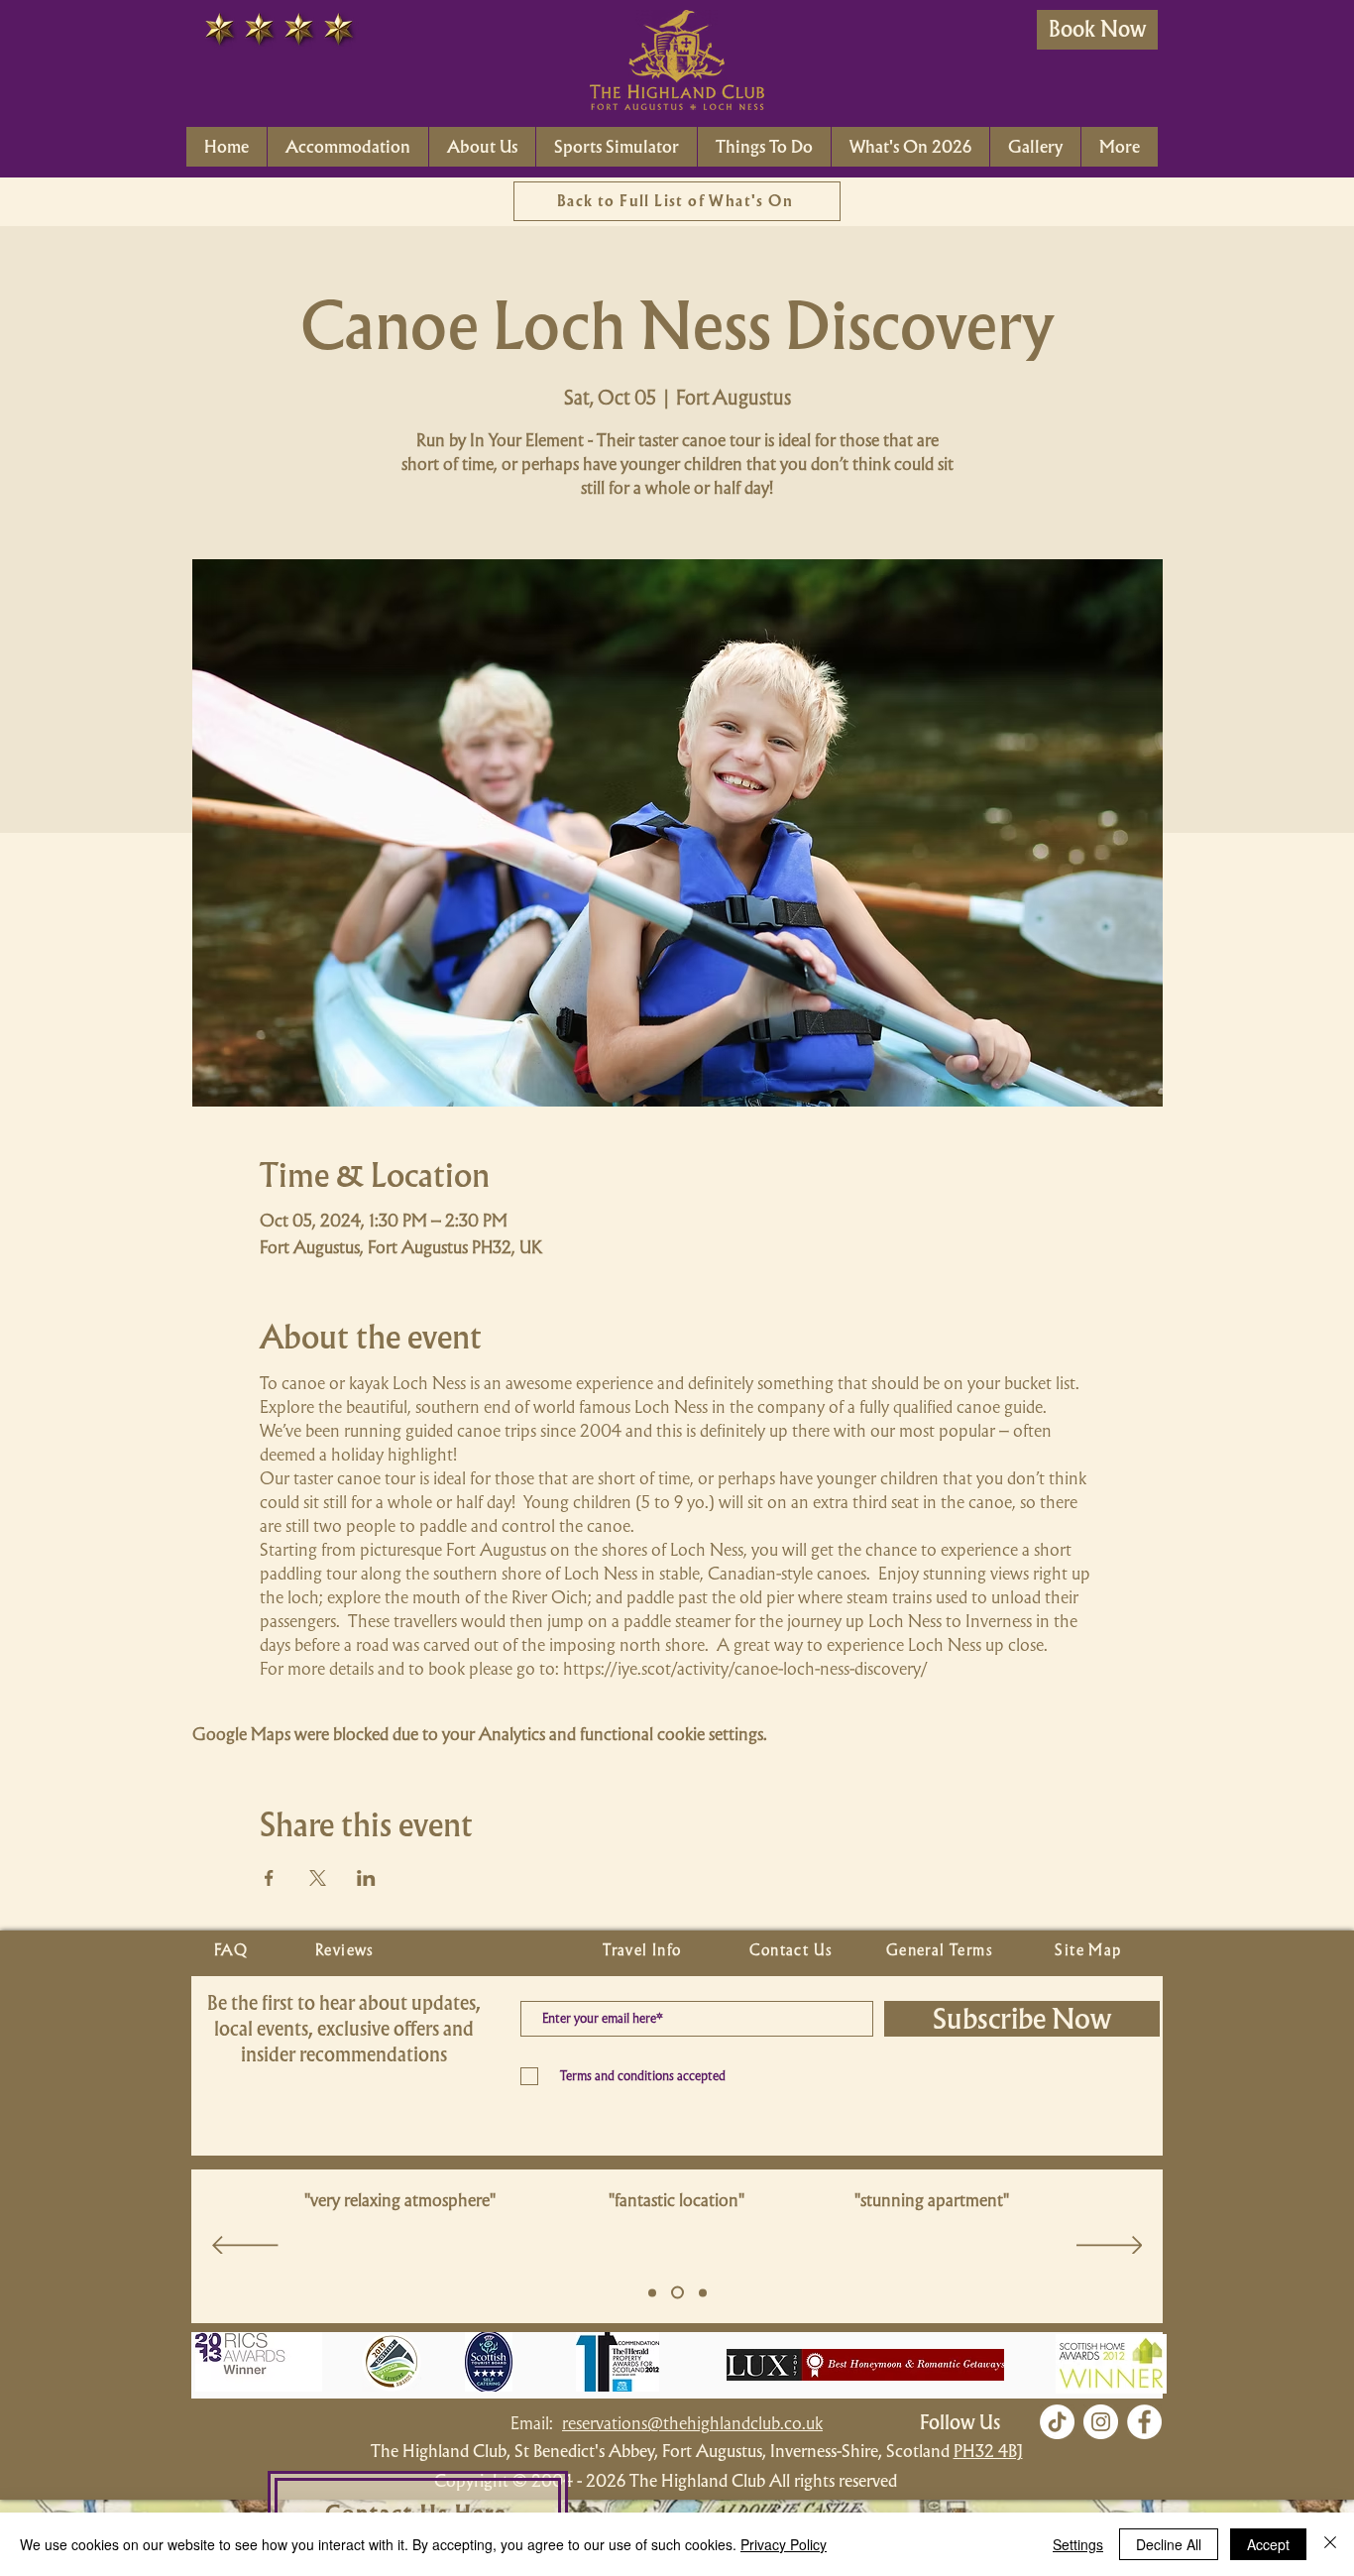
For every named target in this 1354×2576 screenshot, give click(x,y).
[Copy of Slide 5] (677, 2293)
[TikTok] (1057, 2422)
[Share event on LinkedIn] (366, 1878)
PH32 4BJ (988, 2451)
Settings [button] (1078, 2544)
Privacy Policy (784, 2544)
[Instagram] (1101, 2422)
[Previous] (245, 2247)
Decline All (1169, 2544)
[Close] (1330, 2544)
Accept (1268, 2544)
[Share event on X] (318, 1878)
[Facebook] (1144, 2422)
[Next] (1110, 2247)
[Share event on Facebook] (269, 1878)
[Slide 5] (652, 2292)
